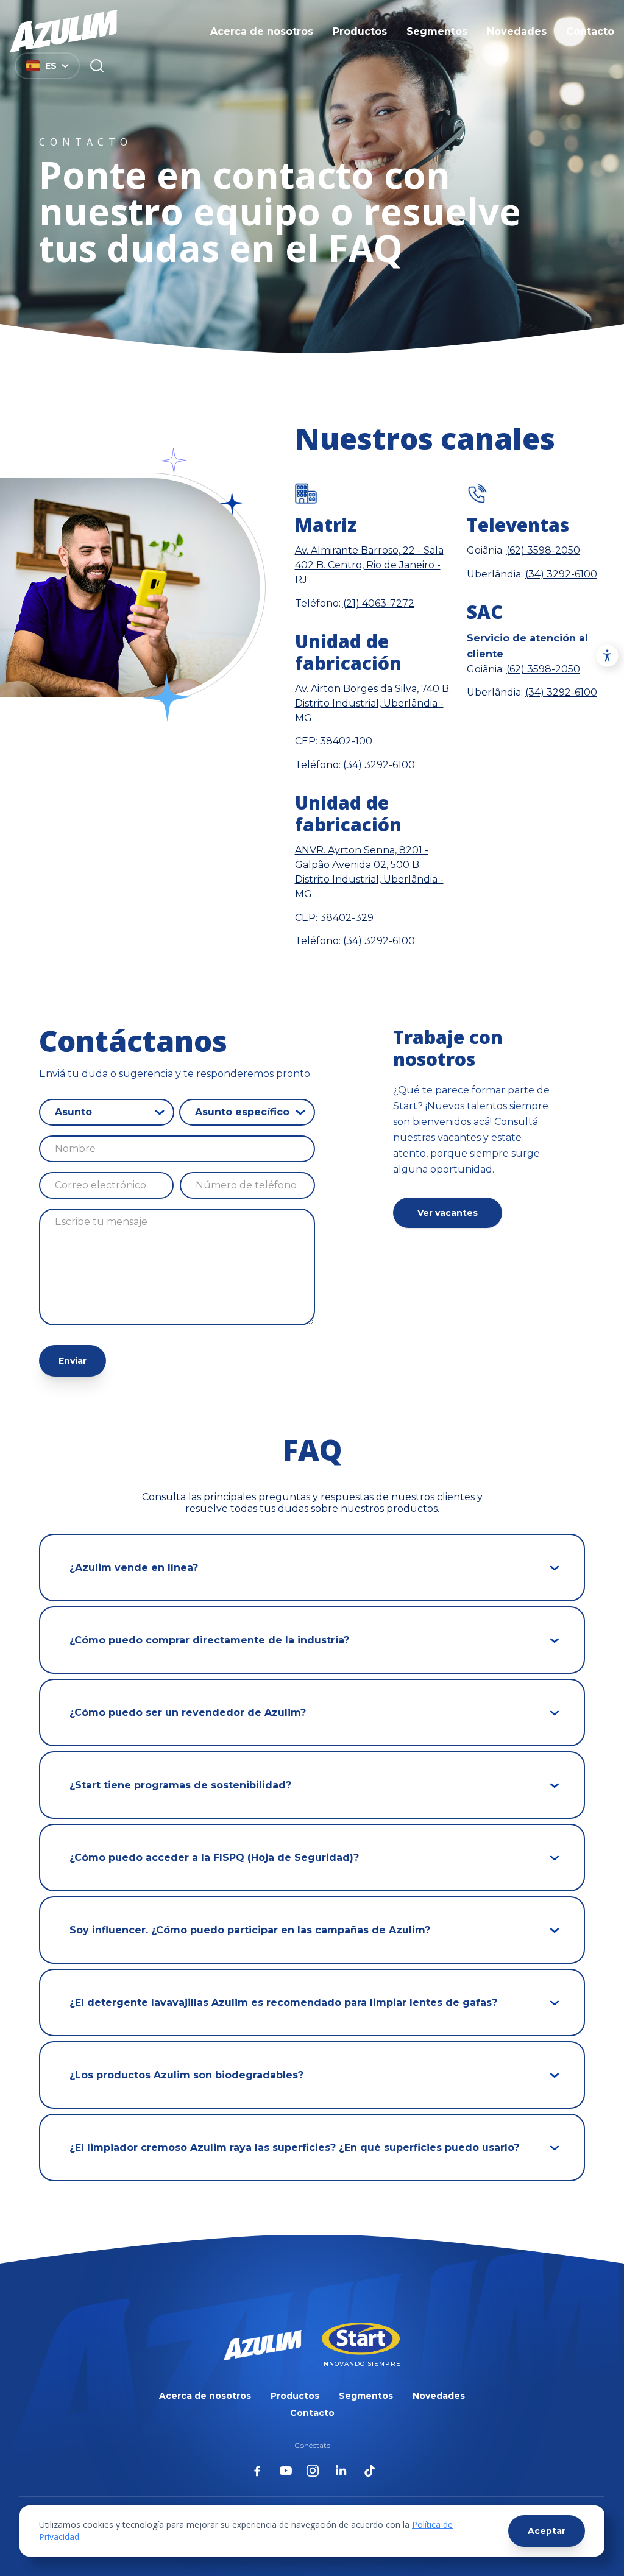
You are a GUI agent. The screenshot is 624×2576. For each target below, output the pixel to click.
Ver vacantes (448, 1213)
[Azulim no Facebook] (257, 2471)
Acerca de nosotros (262, 31)
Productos (360, 31)
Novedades (517, 31)
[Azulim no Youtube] (286, 2471)
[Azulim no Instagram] (313, 2471)
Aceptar (547, 2531)
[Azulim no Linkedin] (341, 2471)
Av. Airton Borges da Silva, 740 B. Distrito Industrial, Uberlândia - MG (373, 703)
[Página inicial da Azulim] (64, 31)
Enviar (73, 1361)
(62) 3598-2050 (543, 550)
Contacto (590, 31)
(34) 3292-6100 (379, 765)
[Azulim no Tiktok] (370, 2471)
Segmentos (437, 31)
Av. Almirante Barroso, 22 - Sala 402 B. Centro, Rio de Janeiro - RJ (369, 565)
